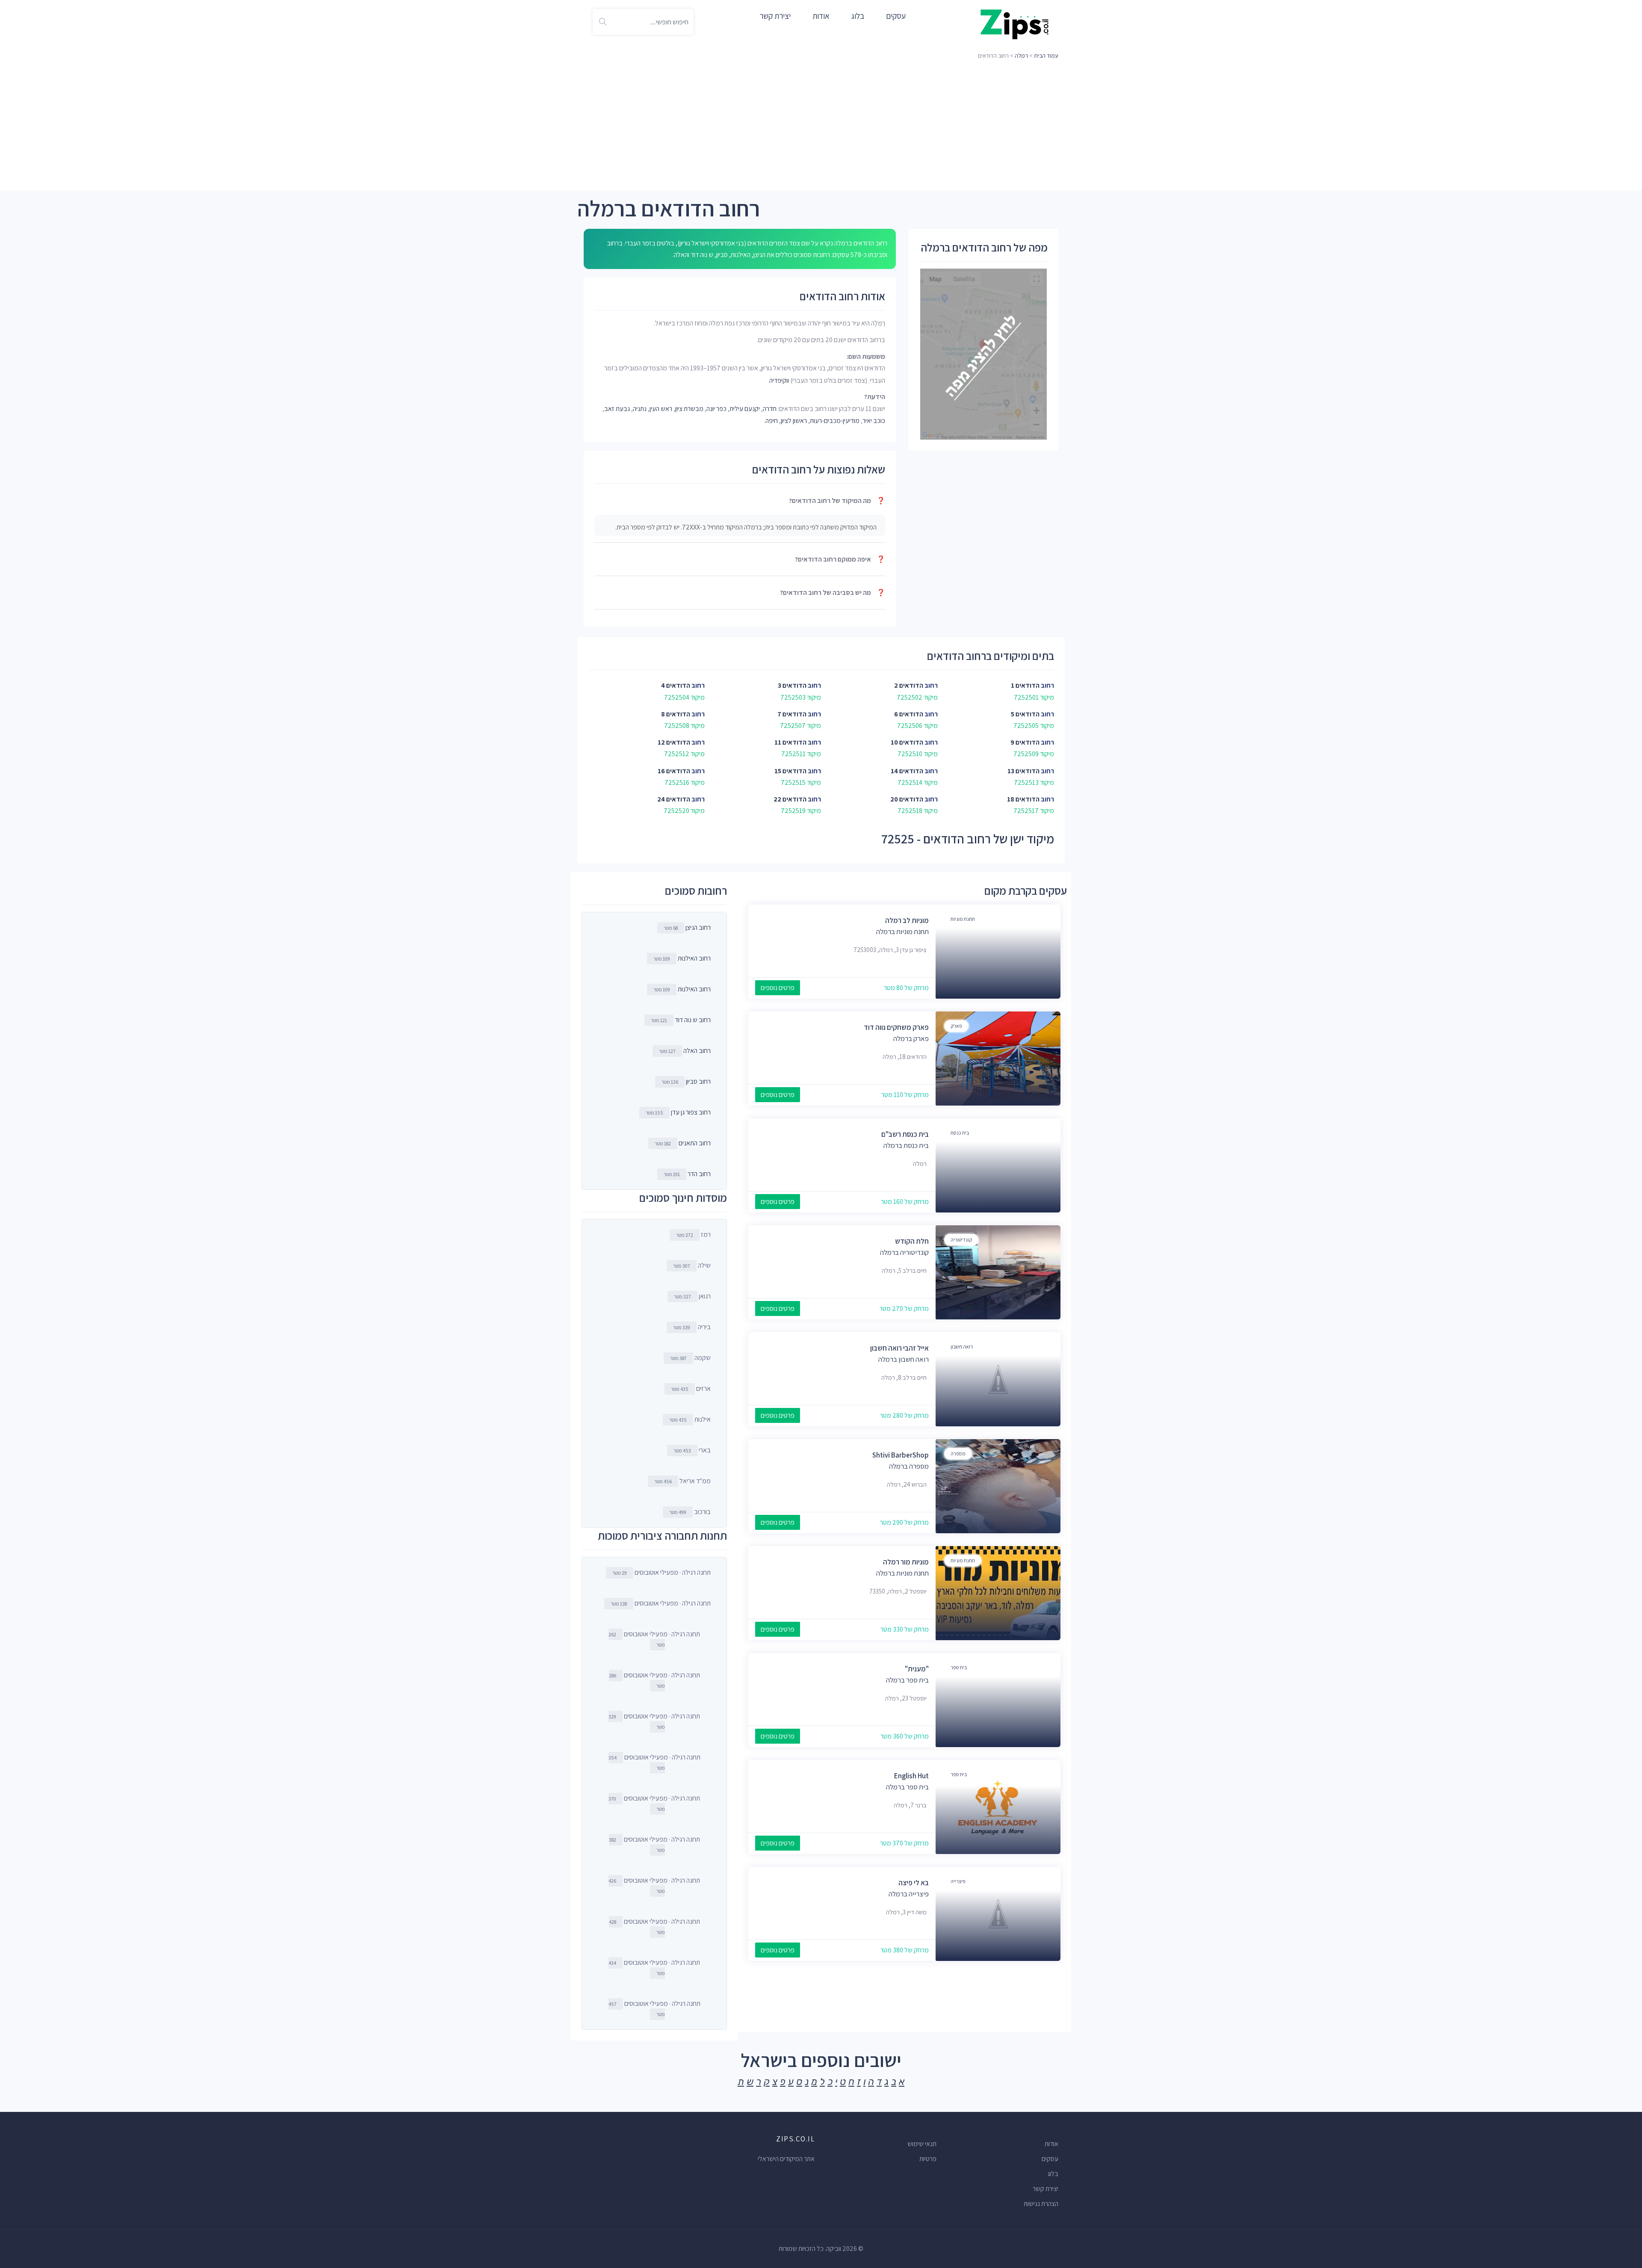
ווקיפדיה (779, 380)
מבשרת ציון (689, 409)
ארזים (691, 1388)
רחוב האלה (697, 1051)
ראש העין (661, 409)
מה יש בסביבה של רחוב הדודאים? (833, 593)
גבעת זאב (617, 409)
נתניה (640, 409)
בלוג (858, 16)
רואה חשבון (962, 1347)
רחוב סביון (698, 1081)
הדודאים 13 (1023, 771)
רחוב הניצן (698, 927)
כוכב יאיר (874, 421)
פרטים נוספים (778, 988)
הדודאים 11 (790, 742)
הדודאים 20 (907, 799)
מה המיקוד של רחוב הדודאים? (837, 501)
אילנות (690, 1419)
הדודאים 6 (909, 714)
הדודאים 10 (907, 742)
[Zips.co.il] (1015, 24)
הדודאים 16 (674, 771)
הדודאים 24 (674, 799)
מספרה (958, 1453)
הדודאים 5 (1025, 714)
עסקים (896, 16)
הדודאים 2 (909, 685)
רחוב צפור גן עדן (691, 1112)
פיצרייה (958, 1881)
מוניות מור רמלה (906, 1562)
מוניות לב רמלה (907, 920)
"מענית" (917, 1669)
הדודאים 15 (790, 771)
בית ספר (959, 1667)
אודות (821, 16)
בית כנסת (960, 1133)
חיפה (772, 421)
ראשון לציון (794, 421)
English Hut (911, 1776)
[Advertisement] (821, 126)
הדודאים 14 (907, 771)
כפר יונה (716, 409)
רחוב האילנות (694, 958)
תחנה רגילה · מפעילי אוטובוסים (662, 1572)
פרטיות (928, 2159)
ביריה (692, 1327)
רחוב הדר (699, 1174)
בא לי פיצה (914, 1883)
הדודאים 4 (676, 685)
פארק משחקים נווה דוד (896, 1027)
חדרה (770, 409)
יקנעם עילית (745, 409)
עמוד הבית (1046, 56)
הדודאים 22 (790, 799)
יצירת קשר (775, 16)
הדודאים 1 (1025, 685)
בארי (692, 1450)
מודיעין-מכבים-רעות (835, 421)
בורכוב (690, 1512)
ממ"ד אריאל (682, 1481)
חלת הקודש (912, 1241)
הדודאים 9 (1025, 742)
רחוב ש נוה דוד (693, 1020)
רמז (693, 1235)
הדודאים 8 (676, 714)
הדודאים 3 (792, 685)
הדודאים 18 (1023, 799)
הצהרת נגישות (1041, 2204)
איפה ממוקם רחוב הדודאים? (840, 559)
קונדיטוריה (961, 1240)
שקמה (690, 1358)
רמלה (1021, 56)
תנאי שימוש (922, 2144)
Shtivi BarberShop (901, 1455)
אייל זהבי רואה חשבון (899, 1348)
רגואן (692, 1296)
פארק (956, 1026)
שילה (692, 1265)
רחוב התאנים (695, 1143)
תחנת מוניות (963, 919)
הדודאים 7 (792, 714)
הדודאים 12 (674, 742)
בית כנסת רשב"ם (905, 1134)
